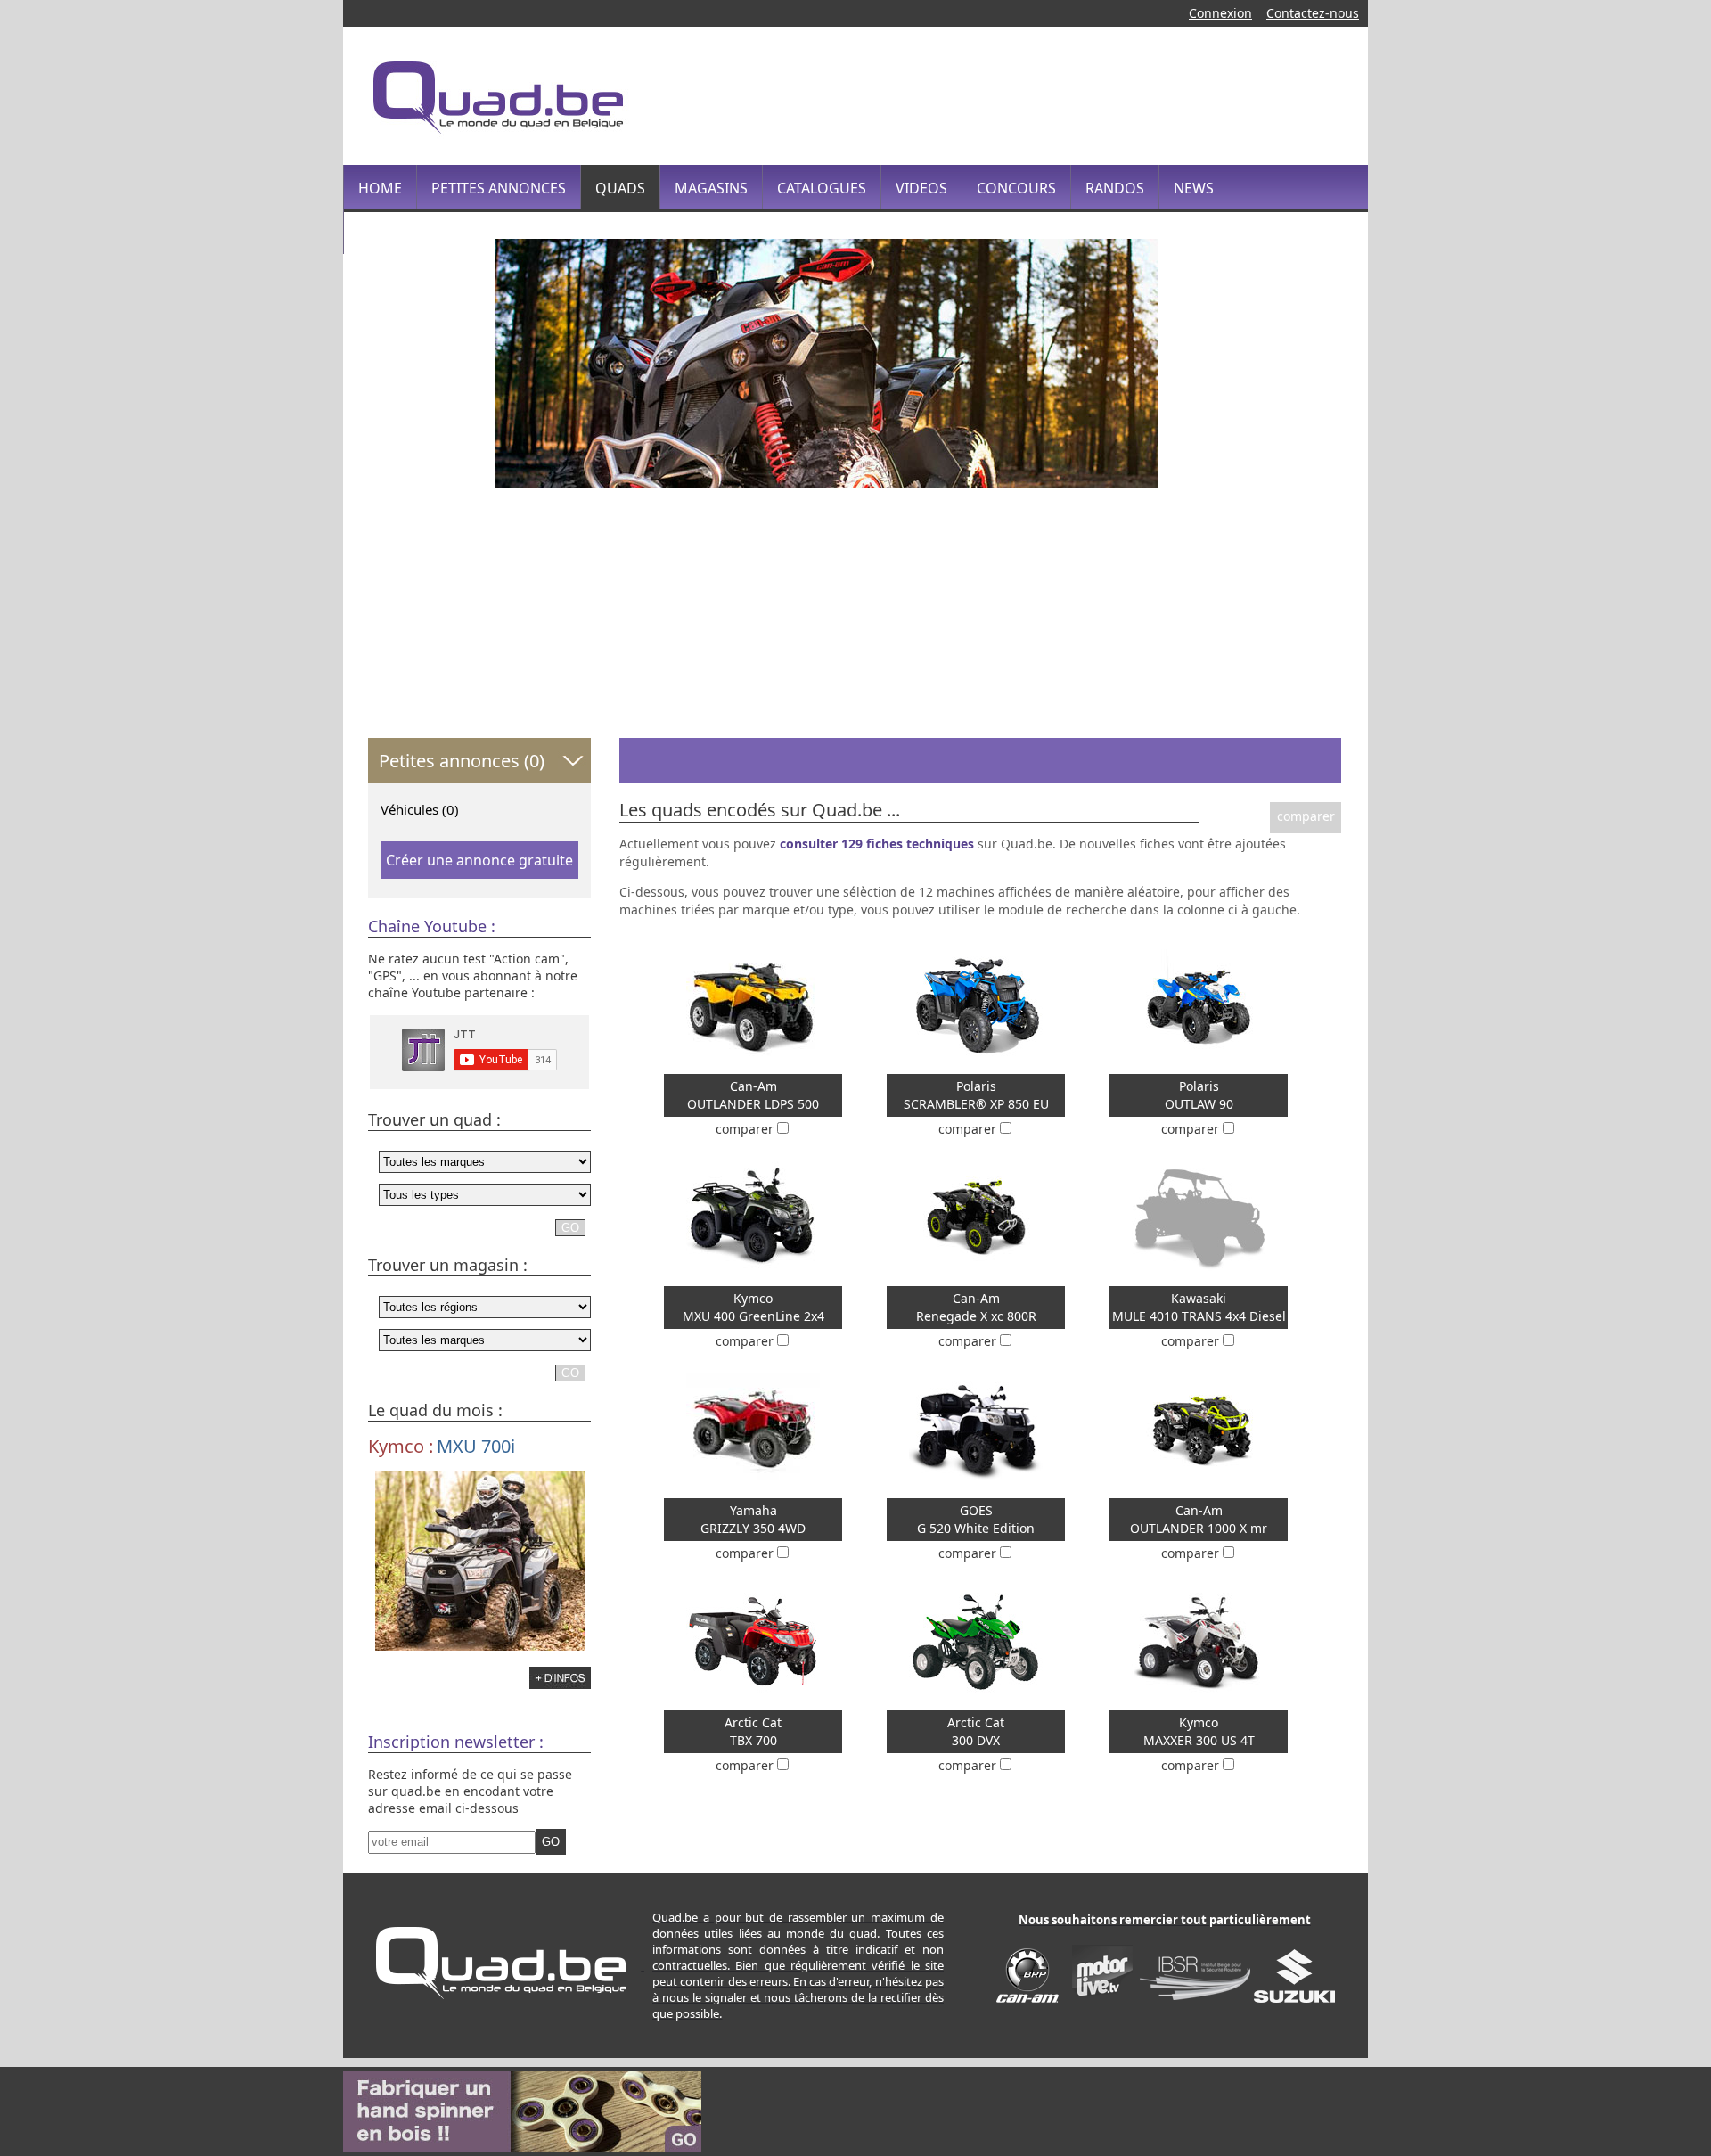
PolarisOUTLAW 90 (1199, 1095)
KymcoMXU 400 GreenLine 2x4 (753, 1307)
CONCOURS (1016, 188)
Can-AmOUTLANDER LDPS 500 (753, 1095)
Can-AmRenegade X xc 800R (976, 1307)
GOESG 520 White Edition (976, 1519)
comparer (1306, 816)
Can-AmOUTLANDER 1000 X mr (1199, 1519)
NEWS (1194, 188)
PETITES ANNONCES (499, 188)
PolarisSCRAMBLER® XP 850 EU (976, 1095)
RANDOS (1115, 188)
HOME (380, 188)
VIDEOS (921, 188)
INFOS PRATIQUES (419, 233)
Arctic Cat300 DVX (976, 1731)
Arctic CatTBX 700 (753, 1731)
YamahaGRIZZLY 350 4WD (753, 1519)
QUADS (620, 188)
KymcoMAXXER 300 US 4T (1199, 1731)
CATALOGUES (822, 188)
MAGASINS (711, 188)
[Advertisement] (1019, 94)
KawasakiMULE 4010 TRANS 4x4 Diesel (1199, 1307)
